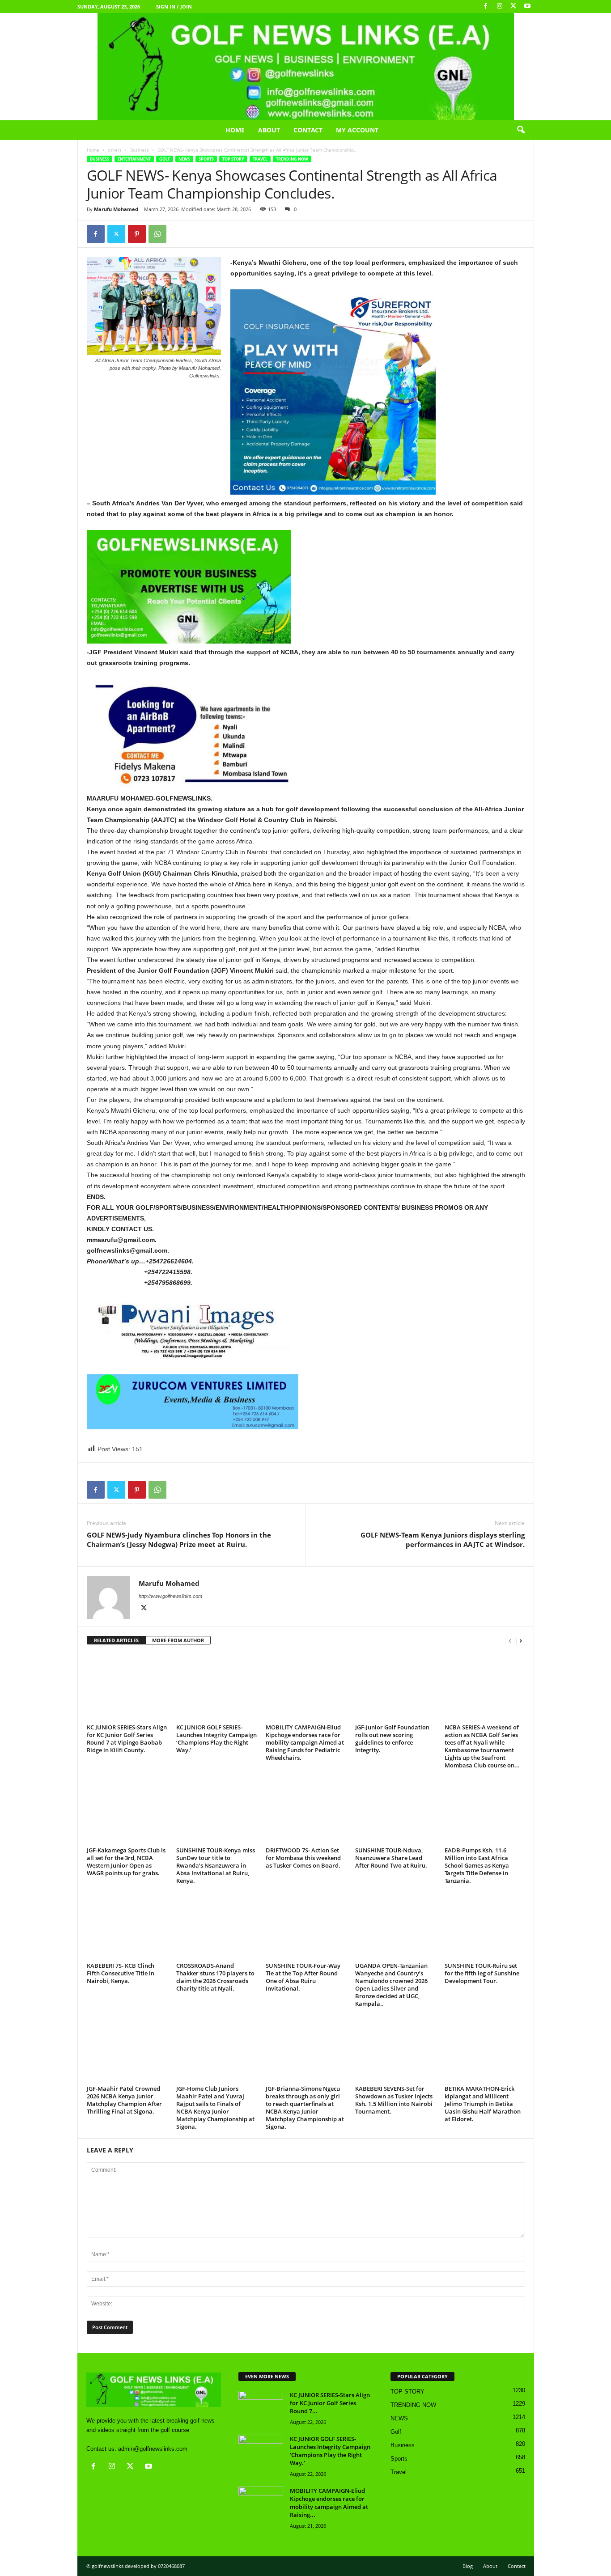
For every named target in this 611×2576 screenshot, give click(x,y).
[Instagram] (500, 6)
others (115, 150)
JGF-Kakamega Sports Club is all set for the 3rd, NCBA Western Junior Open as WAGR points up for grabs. (126, 1862)
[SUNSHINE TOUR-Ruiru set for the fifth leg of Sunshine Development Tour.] (485, 1926)
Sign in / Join (174, 6)
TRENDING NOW (292, 159)
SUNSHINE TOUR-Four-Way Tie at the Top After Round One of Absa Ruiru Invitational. (303, 1977)
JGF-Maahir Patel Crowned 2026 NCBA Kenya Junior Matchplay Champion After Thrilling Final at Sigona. (124, 2100)
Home (235, 130)
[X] (513, 6)
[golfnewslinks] (305, 67)
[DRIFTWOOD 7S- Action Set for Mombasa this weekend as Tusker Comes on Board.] (306, 1810)
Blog (468, 2566)
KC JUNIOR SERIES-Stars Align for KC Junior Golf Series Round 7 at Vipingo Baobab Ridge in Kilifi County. (127, 1739)
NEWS (184, 159)
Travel (260, 159)
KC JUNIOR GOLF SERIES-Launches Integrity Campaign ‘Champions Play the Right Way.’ (216, 1739)
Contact (308, 130)
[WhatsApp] (157, 234)
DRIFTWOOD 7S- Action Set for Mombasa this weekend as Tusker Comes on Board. (303, 1858)
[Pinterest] (137, 234)
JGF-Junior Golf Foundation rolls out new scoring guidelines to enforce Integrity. (392, 1739)
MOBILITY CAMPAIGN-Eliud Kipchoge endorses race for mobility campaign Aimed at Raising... (329, 2503)
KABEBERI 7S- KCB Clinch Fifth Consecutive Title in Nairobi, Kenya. (121, 1973)
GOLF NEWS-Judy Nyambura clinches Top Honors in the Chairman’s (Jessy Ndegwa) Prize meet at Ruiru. (179, 1540)
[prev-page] (510, 1641)
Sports (206, 159)
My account (357, 130)
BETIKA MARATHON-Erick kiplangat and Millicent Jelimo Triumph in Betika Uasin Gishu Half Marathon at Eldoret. (483, 2104)
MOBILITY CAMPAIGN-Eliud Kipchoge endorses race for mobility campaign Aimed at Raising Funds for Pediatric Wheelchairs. (305, 1742)
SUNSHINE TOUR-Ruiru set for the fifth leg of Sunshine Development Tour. (482, 1973)
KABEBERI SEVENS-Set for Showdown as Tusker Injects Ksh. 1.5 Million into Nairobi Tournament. (394, 2100)
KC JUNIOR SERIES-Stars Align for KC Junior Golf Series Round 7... (330, 2403)
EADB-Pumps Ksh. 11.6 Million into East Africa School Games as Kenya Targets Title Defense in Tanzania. (477, 1865)
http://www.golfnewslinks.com (170, 1596)
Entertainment (134, 159)
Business (140, 150)
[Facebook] (486, 6)
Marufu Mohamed (116, 209)
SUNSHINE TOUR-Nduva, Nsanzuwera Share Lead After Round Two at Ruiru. (391, 1858)
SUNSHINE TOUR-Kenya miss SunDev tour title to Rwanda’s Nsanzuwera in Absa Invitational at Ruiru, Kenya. (216, 1865)
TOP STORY (233, 159)
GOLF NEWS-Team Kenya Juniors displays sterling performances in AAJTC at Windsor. (443, 1540)
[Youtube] (527, 6)
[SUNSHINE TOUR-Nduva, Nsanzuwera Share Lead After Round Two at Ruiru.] (395, 1810)
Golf (165, 159)
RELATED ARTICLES (116, 1640)
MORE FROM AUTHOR (178, 1640)
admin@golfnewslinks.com (153, 2449)
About (269, 130)
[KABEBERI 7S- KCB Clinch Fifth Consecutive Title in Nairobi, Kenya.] (127, 1926)
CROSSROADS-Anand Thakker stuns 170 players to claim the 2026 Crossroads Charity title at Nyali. (215, 1977)
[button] (521, 130)
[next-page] (521, 1641)
